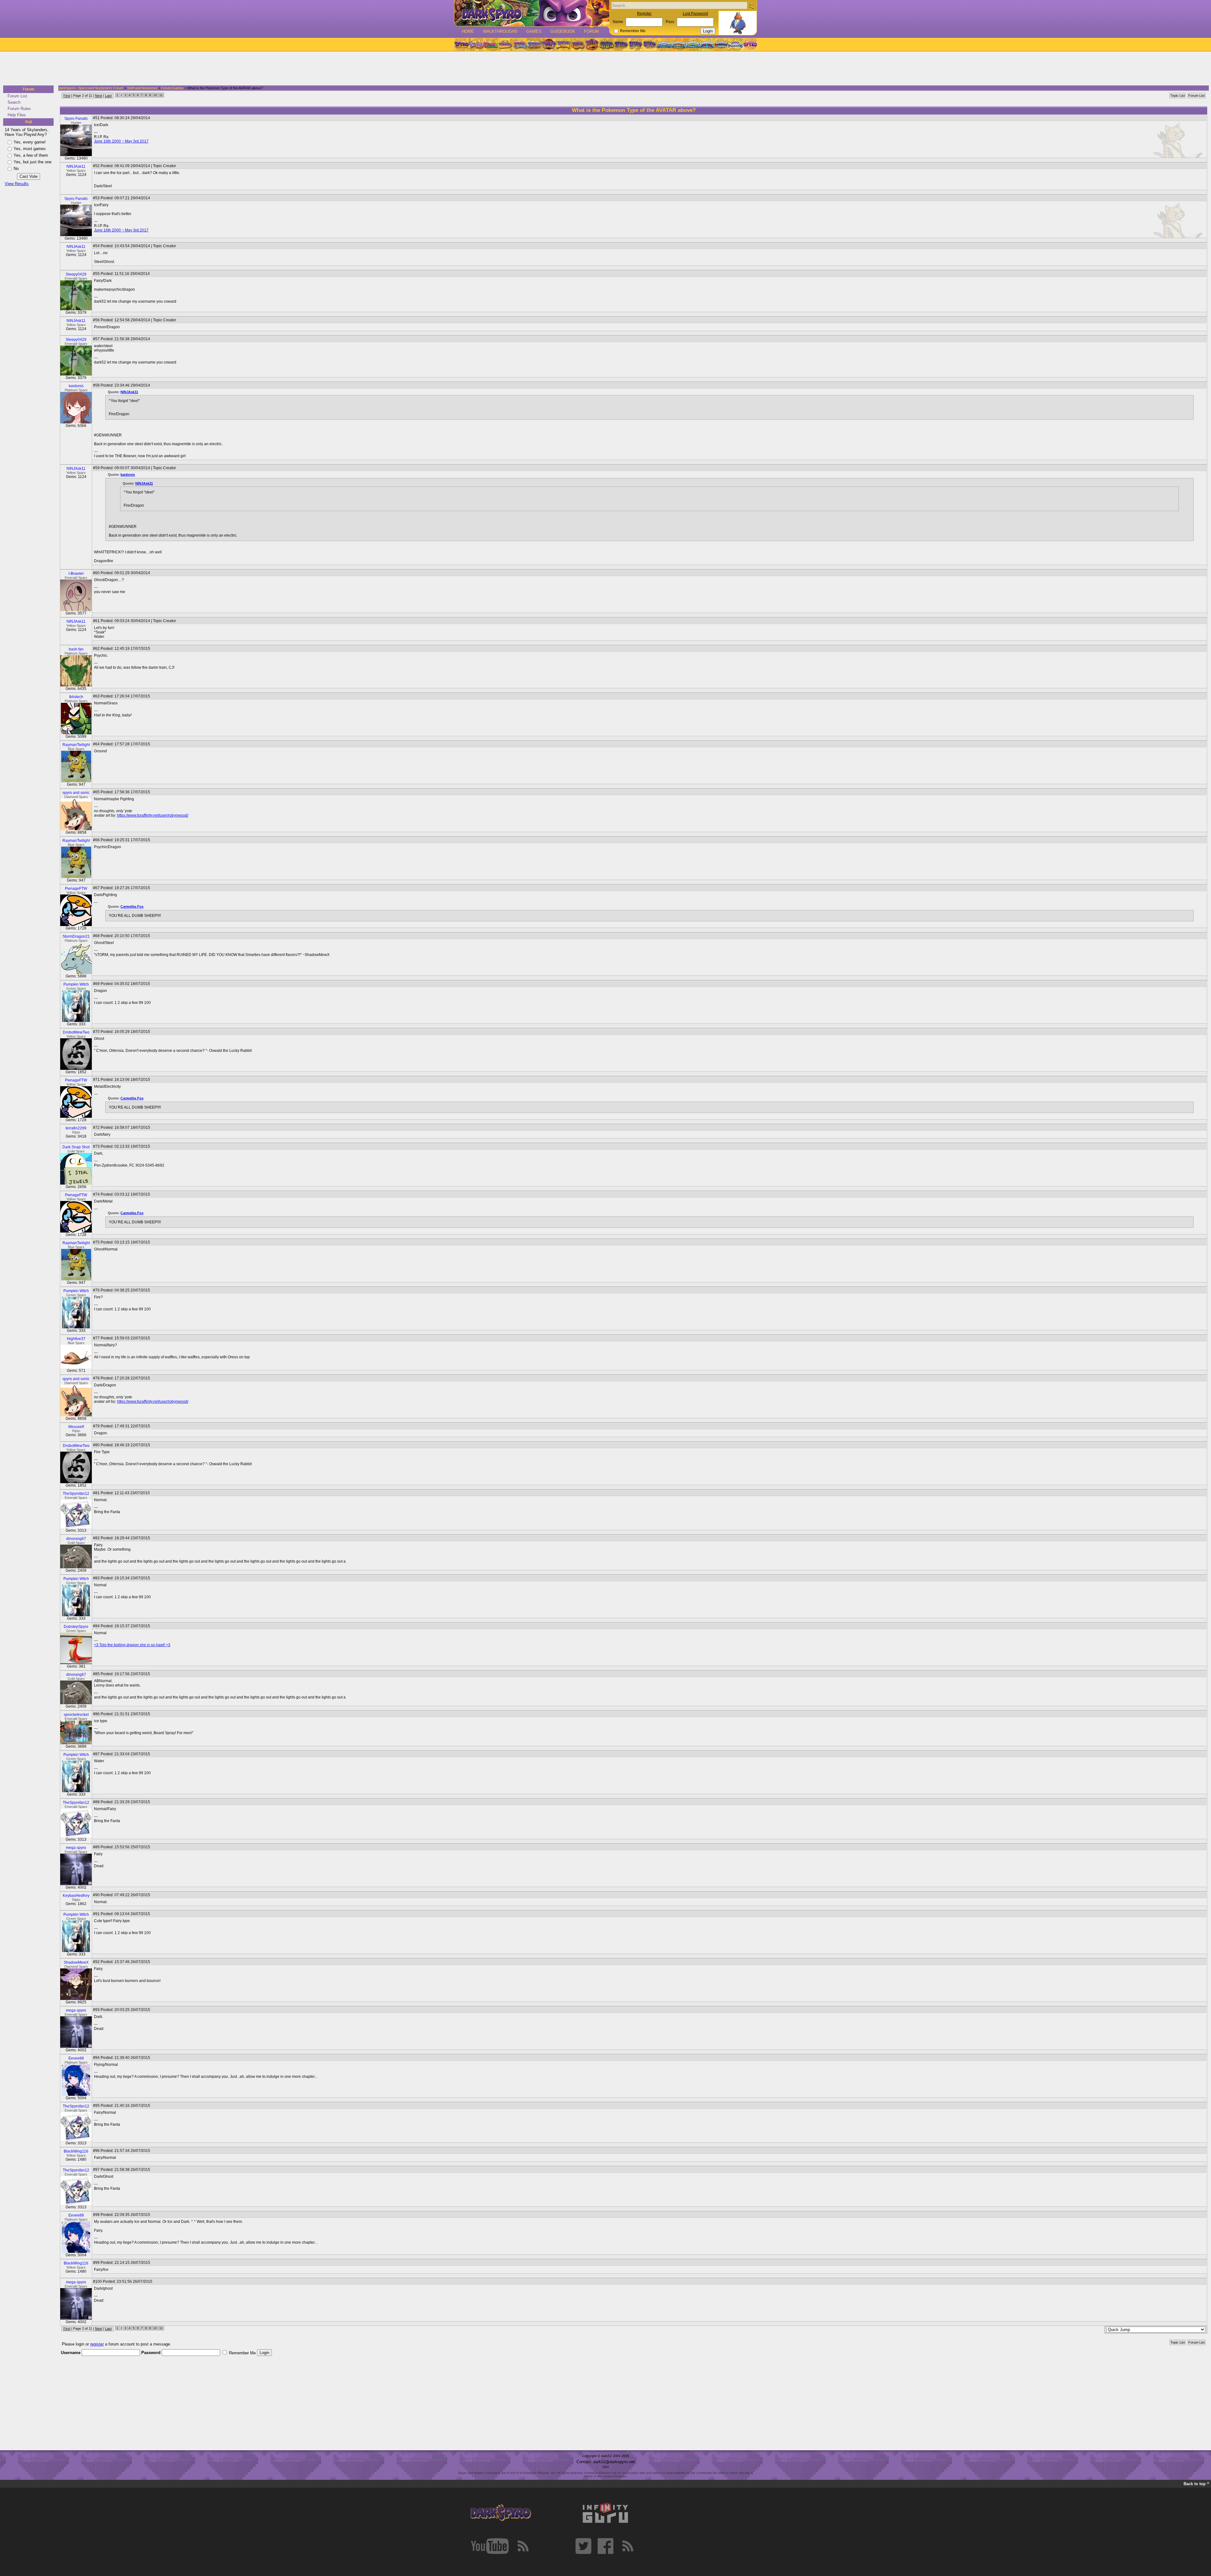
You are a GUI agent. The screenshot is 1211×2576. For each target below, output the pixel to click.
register (97, 2344)
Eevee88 (76, 2058)
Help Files (17, 115)
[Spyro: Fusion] (577, 44)
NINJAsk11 (76, 166)
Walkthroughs (500, 31)
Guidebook (563, 31)
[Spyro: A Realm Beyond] (750, 44)
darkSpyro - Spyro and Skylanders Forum (91, 88)
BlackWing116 (76, 2151)
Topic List (1178, 96)
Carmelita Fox (132, 906)
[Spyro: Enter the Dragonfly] (548, 44)
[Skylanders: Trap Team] (707, 44)
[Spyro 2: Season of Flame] (534, 44)
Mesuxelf (76, 1427)
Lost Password (695, 14)
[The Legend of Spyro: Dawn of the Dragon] (650, 44)
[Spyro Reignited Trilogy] (461, 44)
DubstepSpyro (76, 1627)
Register (644, 14)
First (67, 96)
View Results (17, 184)
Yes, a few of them (31, 155)
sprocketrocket (76, 1715)
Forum (591, 31)
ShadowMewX (76, 1962)
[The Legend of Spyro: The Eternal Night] (635, 44)
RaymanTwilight (76, 745)
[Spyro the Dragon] (476, 44)
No (16, 169)
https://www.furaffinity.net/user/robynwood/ (153, 815)
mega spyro (76, 1848)
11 (161, 95)
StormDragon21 (76, 936)
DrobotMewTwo (76, 1032)
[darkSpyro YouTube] (490, 2546)
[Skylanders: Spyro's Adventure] (664, 44)
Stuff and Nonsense (142, 88)
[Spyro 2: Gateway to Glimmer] (490, 44)
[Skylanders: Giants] (679, 44)
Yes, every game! (30, 142)
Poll (29, 122)
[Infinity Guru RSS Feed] (628, 2546)
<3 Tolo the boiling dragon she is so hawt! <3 (132, 1645)
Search (14, 102)
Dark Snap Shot (76, 1147)
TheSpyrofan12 (76, 1494)
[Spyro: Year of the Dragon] (505, 44)
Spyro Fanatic (76, 119)
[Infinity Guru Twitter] (583, 2546)
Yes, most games (30, 149)
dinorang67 (76, 1539)
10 (155, 95)
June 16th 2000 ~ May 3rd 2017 (121, 141)
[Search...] (751, 6)
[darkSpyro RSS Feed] (523, 2546)
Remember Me (633, 31)
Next (99, 96)
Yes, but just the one (32, 162)
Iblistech (76, 697)
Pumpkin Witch (76, 984)
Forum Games (172, 88)
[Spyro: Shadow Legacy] (606, 44)
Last (108, 96)
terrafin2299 (76, 1128)
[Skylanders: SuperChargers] (721, 44)
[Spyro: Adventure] (563, 44)
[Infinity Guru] (605, 2513)
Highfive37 (76, 1339)
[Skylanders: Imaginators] (735, 44)
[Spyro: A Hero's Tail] (592, 44)
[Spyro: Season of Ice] (519, 44)
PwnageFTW (76, 889)
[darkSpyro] (501, 2513)
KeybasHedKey (76, 1896)
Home (468, 31)
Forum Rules (19, 109)
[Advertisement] (604, 69)
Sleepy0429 (76, 274)
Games (534, 31)
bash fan (76, 649)
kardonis (76, 386)
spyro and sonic (76, 793)
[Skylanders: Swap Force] (693, 44)
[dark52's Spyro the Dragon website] (532, 13)
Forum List (17, 96)
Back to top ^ (1196, 2484)
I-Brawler (76, 574)
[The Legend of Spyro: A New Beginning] (621, 44)
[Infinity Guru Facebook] (605, 2546)
